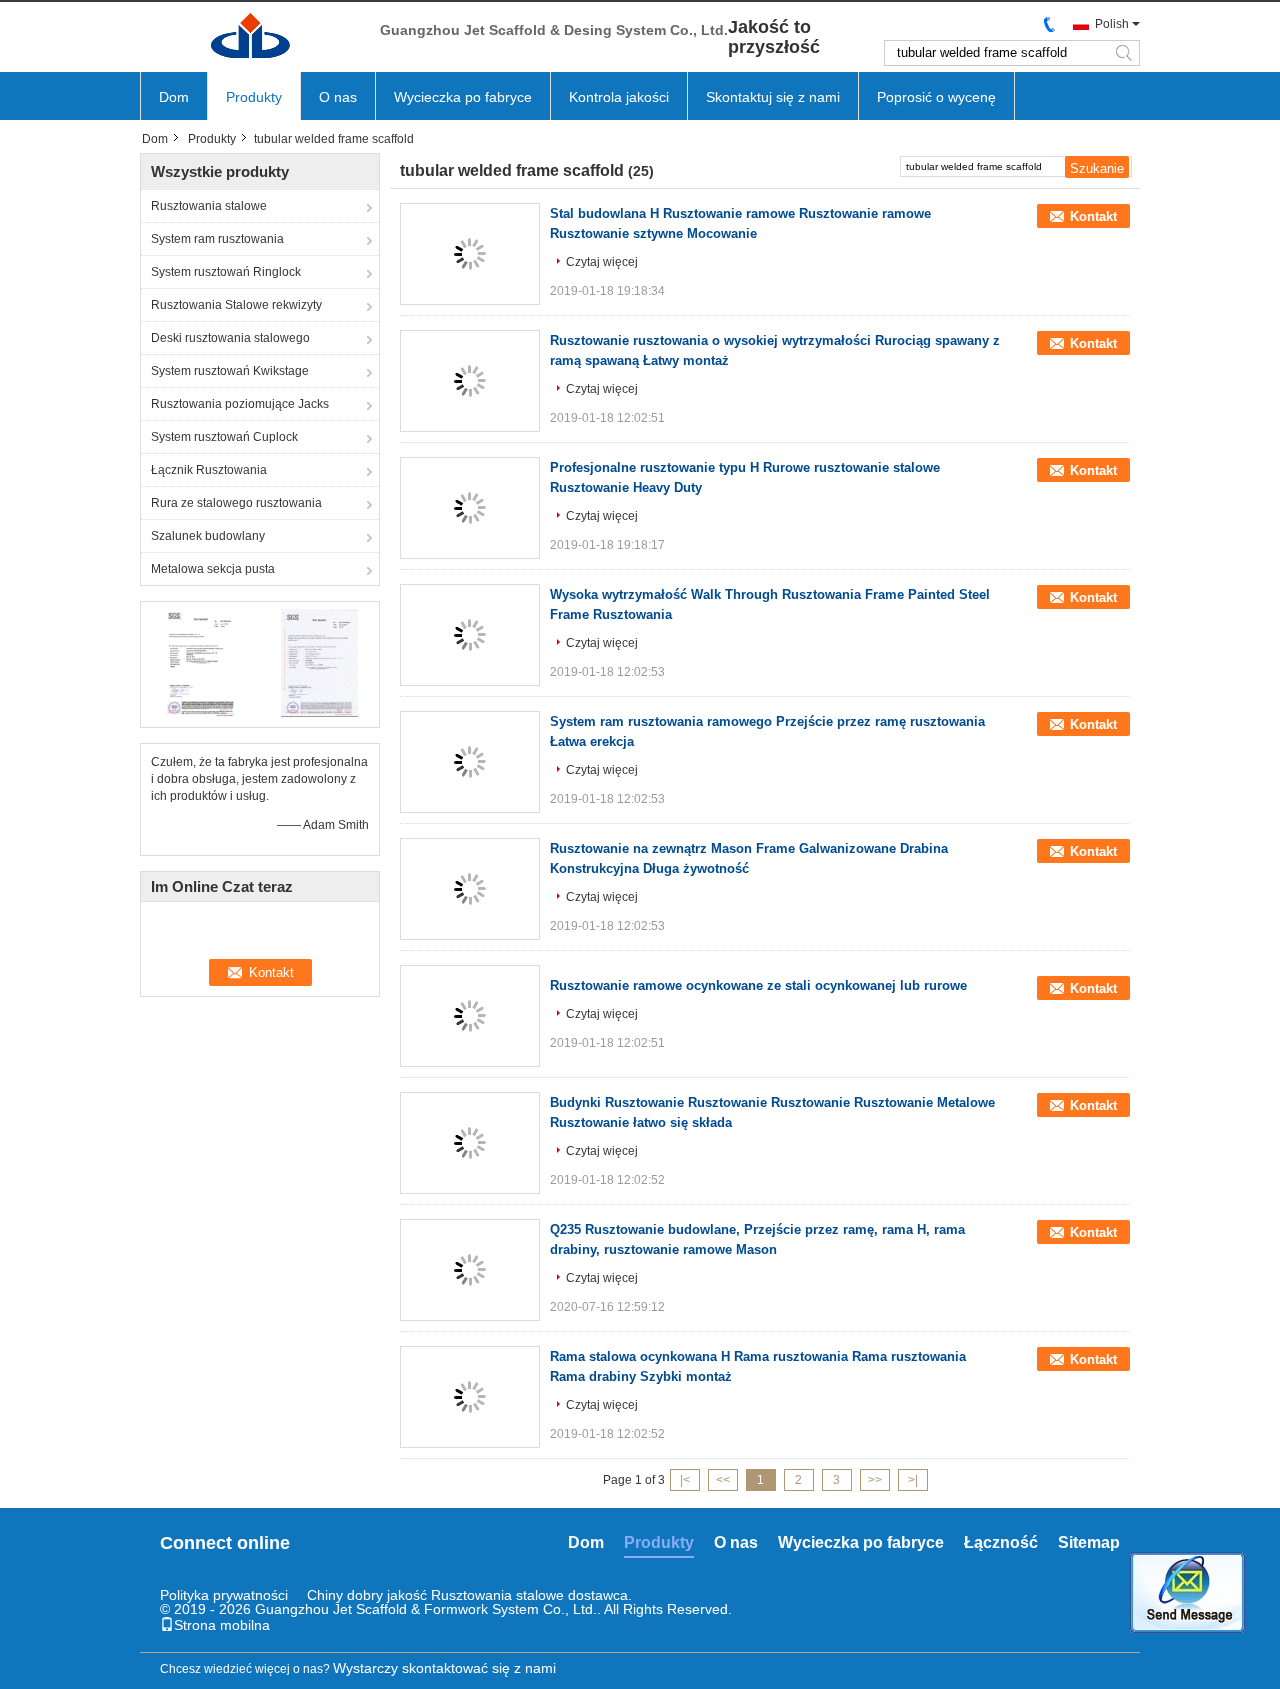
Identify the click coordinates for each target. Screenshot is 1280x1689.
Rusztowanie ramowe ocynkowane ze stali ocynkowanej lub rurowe (758, 985)
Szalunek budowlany (208, 536)
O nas (338, 97)
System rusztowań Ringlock (226, 272)
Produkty (254, 97)
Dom (174, 97)
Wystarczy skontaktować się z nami (444, 1668)
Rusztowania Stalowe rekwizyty (236, 305)
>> (875, 1480)
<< (723, 1480)
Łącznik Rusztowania (209, 470)
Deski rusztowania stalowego (230, 338)
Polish (1112, 24)
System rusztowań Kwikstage (230, 371)
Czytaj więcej (602, 262)
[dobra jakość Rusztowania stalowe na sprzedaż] (200, 662)
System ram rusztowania (217, 239)
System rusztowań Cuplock (224, 437)
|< (685, 1480)
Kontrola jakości (619, 97)
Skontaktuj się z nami (773, 97)
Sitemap (1089, 1542)
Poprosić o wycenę (936, 97)
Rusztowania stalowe (209, 206)
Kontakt (1093, 216)
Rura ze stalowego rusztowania (236, 503)
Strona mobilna (222, 1625)
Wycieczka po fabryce (463, 97)
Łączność (1001, 1542)
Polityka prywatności (224, 1595)
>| (913, 1480)
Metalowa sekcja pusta (213, 569)
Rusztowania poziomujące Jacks (240, 404)
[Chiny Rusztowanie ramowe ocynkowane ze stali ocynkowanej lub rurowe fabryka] (470, 1016)
